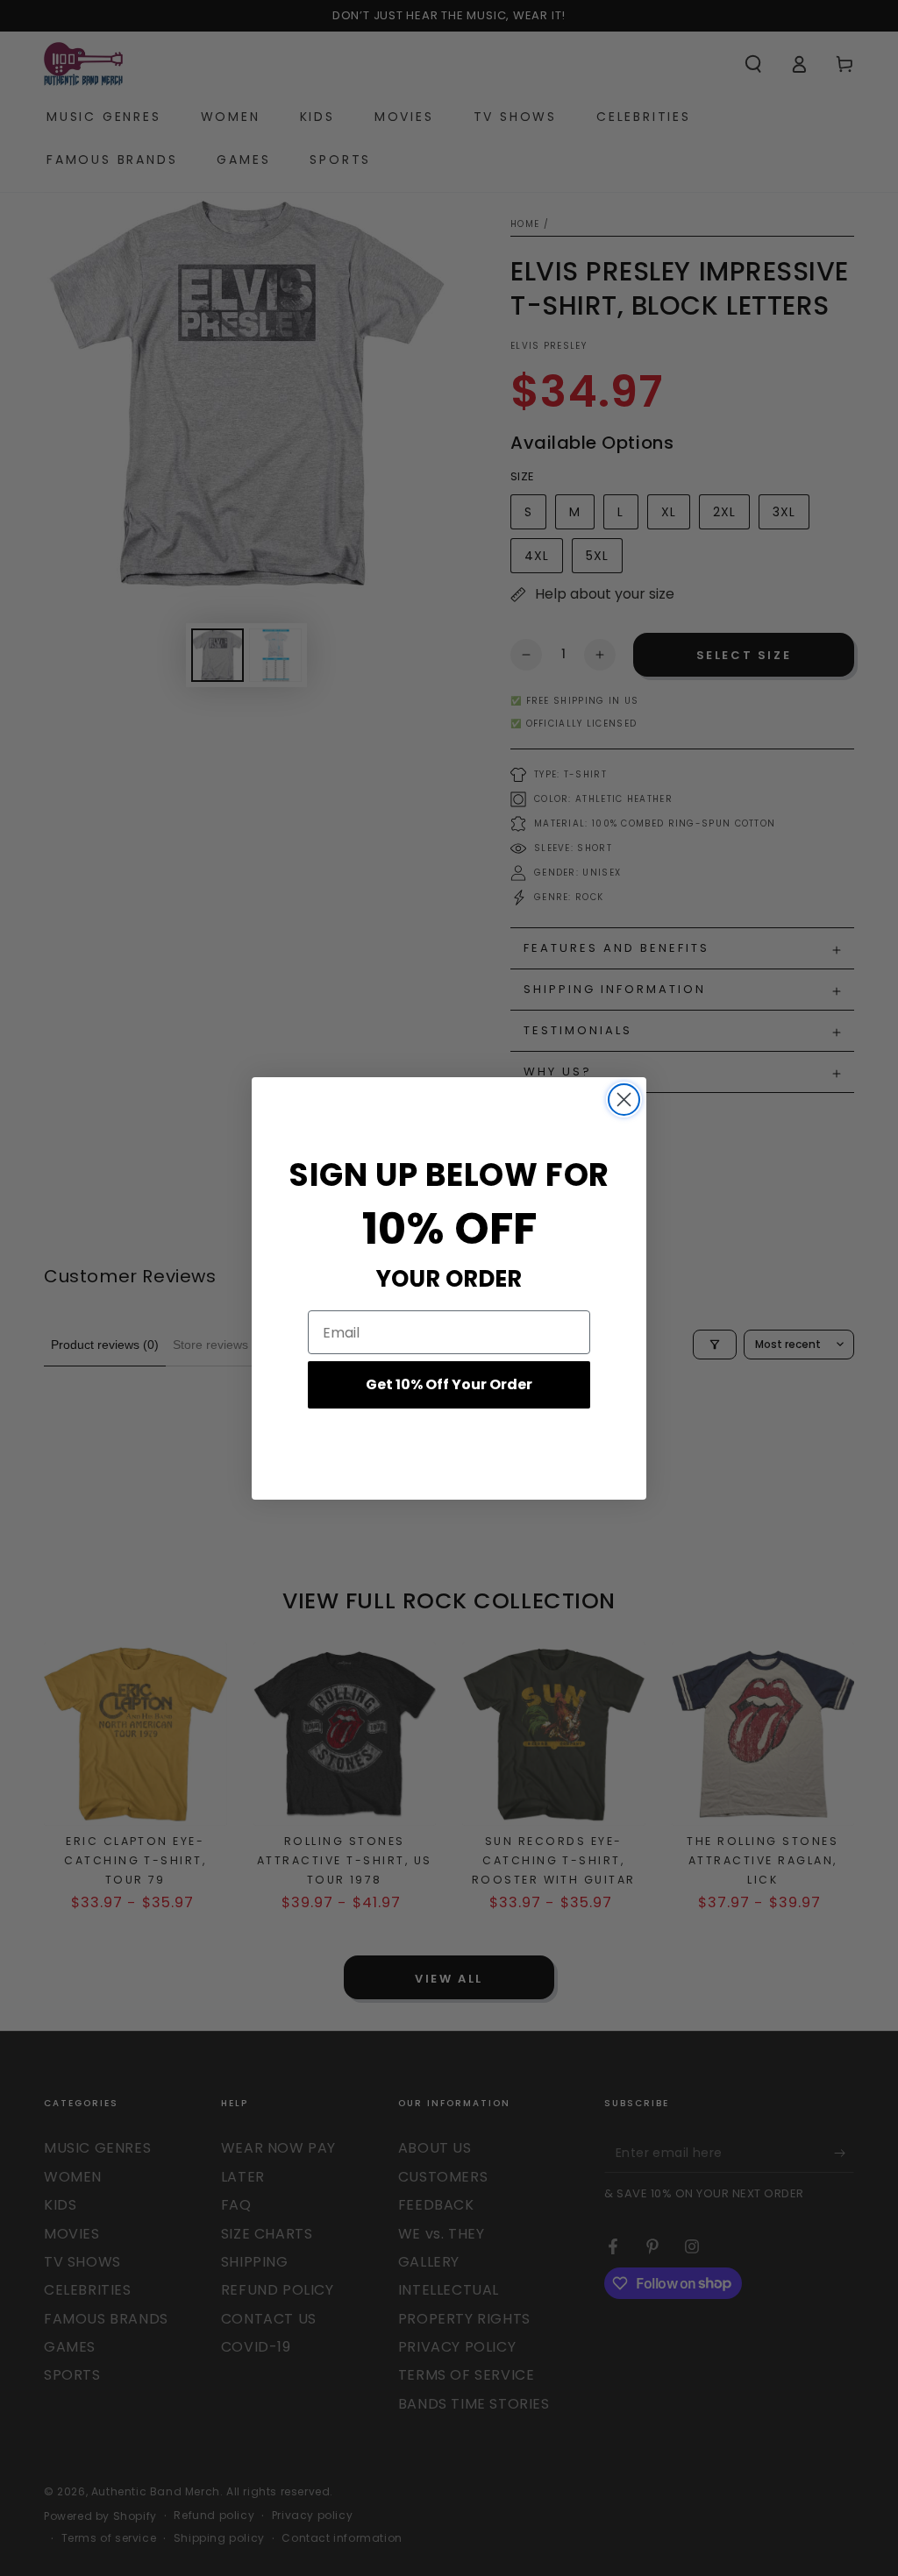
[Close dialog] (624, 1100)
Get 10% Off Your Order (449, 1384)
